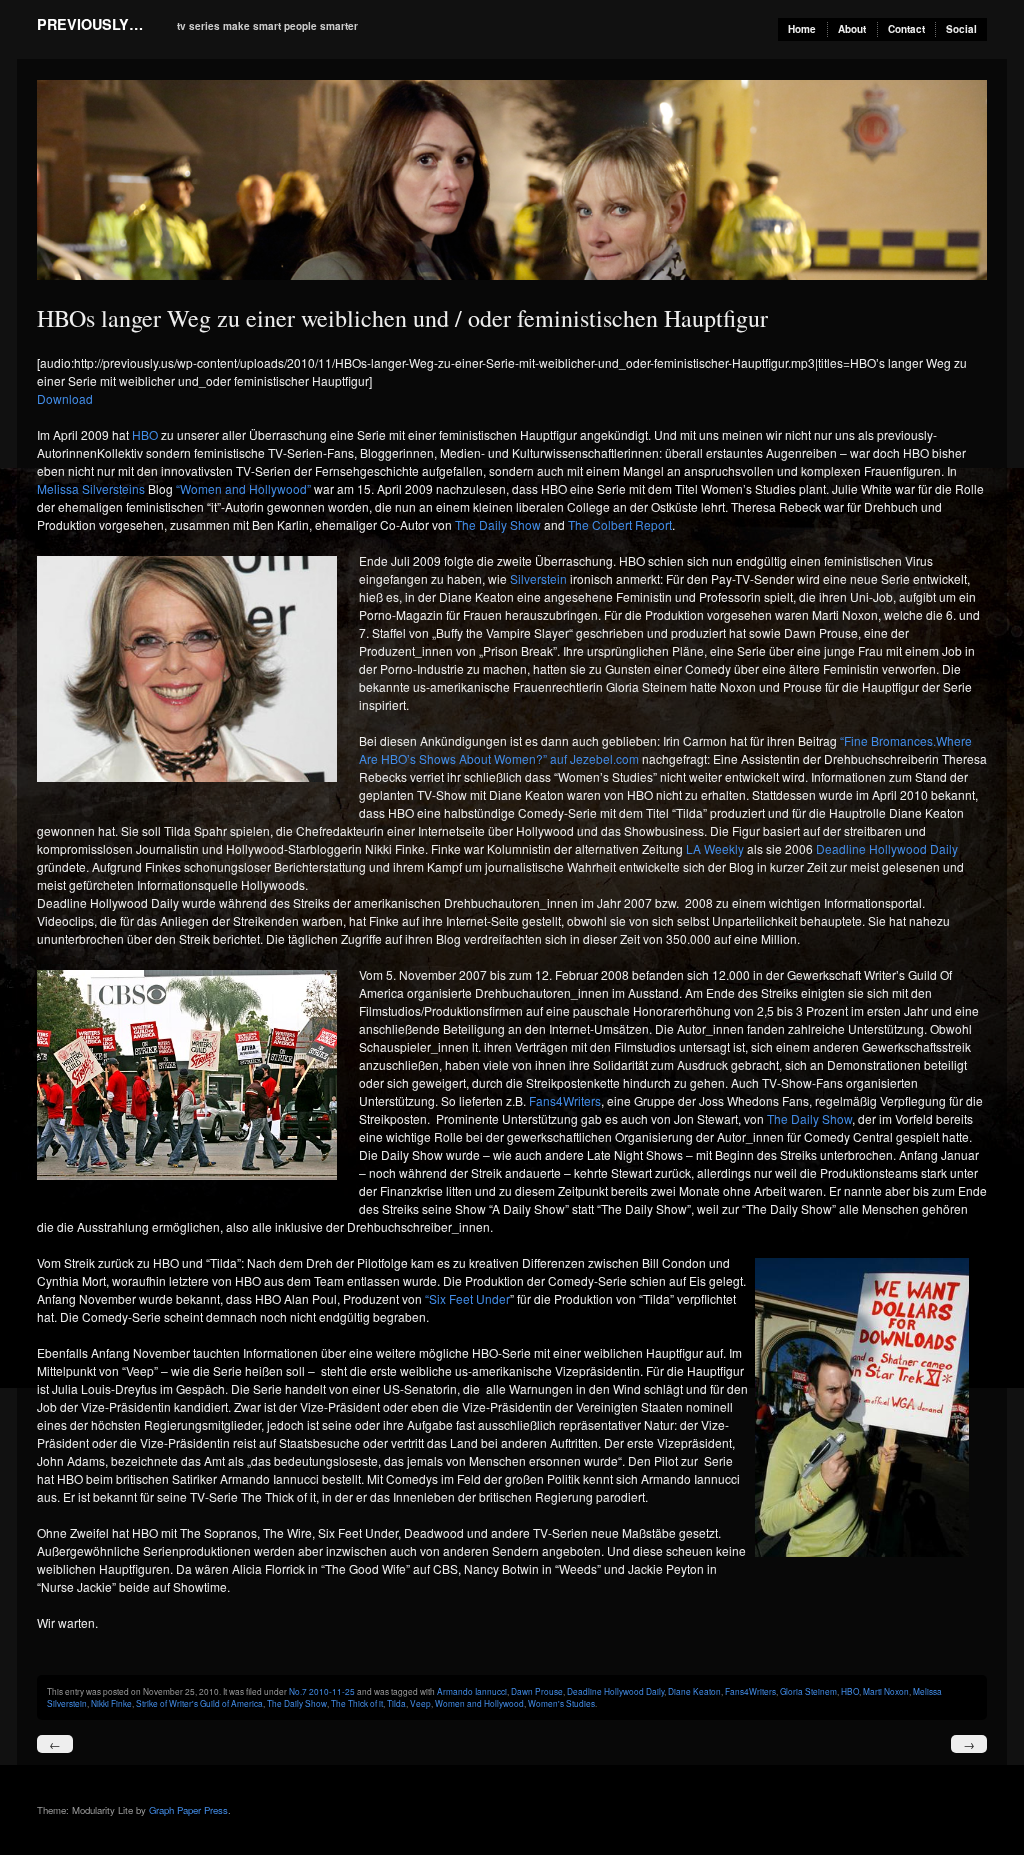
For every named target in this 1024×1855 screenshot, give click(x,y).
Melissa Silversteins (91, 488)
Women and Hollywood (479, 1703)
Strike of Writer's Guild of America (199, 1703)
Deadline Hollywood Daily (887, 848)
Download (65, 398)
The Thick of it (357, 1703)
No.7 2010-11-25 (322, 1691)
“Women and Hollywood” (242, 488)
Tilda (396, 1703)
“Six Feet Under (467, 1298)
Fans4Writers (565, 1100)
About (852, 29)
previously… (90, 24)
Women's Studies (561, 1703)
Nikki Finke (111, 1703)
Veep (420, 1703)
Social (961, 29)
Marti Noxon (886, 1691)
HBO (145, 434)
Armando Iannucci (472, 1691)
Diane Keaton (694, 1691)
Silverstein (540, 578)
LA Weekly (715, 848)
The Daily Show (499, 524)
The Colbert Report (618, 524)
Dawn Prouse (537, 1691)
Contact (906, 29)
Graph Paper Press (188, 1810)
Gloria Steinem (808, 1691)
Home (802, 29)
